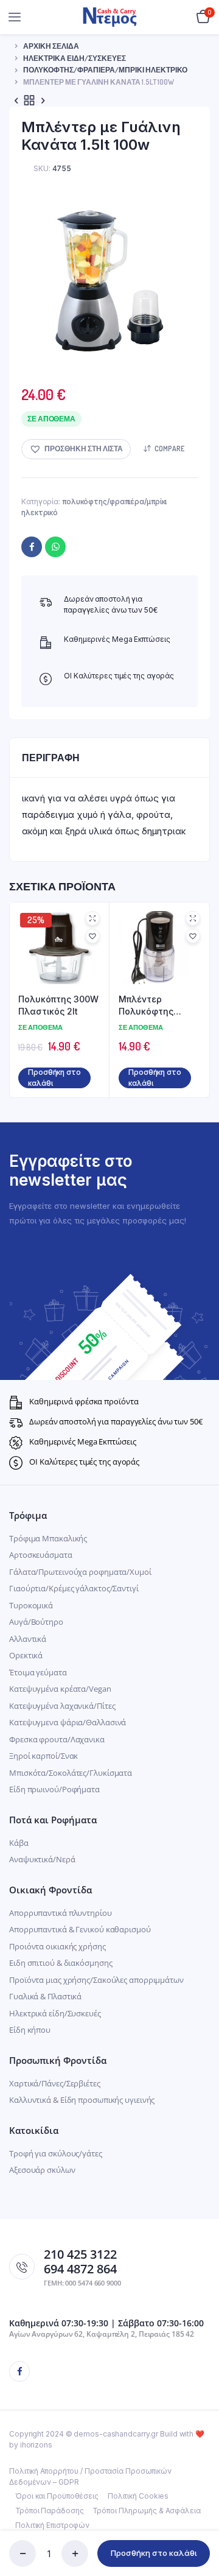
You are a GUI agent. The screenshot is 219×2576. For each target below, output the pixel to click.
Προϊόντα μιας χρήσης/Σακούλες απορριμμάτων (96, 1980)
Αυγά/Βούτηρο (36, 1622)
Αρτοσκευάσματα (41, 1555)
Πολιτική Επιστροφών (52, 2525)
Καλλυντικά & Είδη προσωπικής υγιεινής (82, 2100)
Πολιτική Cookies (138, 2496)
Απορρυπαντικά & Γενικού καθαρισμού (80, 1929)
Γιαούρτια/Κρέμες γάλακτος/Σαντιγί (74, 1588)
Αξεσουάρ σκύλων (42, 2170)
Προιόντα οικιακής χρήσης (57, 1946)
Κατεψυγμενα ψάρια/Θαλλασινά (68, 1722)
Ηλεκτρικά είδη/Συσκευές (55, 2013)
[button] (76, 449)
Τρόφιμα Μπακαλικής (48, 1538)
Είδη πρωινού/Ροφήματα (54, 1789)
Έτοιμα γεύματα (38, 1672)
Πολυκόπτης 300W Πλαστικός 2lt (58, 1005)
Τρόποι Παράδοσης (49, 2511)
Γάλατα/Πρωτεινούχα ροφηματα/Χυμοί (80, 1572)
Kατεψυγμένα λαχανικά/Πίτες (62, 1706)
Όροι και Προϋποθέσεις (57, 2496)
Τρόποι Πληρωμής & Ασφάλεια (146, 2511)
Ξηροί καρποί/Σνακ (43, 1756)
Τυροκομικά (31, 1605)
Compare (169, 449)
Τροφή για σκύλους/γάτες (56, 2153)
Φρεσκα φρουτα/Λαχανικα (57, 1739)
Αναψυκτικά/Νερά (42, 1859)
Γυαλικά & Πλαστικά (45, 1996)
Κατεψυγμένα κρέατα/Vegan (60, 1689)
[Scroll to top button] (200, 2527)
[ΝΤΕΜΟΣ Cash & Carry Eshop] (110, 17)
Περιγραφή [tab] (51, 758)
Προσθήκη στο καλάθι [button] (54, 1078)
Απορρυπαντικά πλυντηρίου (61, 1913)
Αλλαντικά (28, 1639)
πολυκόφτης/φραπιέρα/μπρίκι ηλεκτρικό (105, 70)
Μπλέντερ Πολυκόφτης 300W (146, 1005)
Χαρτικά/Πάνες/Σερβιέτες (55, 2083)
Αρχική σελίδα (51, 46)
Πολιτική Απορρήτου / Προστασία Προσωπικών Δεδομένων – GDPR (90, 2476)
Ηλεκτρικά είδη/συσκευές (75, 58)
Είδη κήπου (30, 2030)
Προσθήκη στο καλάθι (154, 2553)
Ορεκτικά (26, 1655)
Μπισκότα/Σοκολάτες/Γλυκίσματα (71, 1773)
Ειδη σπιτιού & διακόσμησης (61, 1963)
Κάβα (19, 1843)
